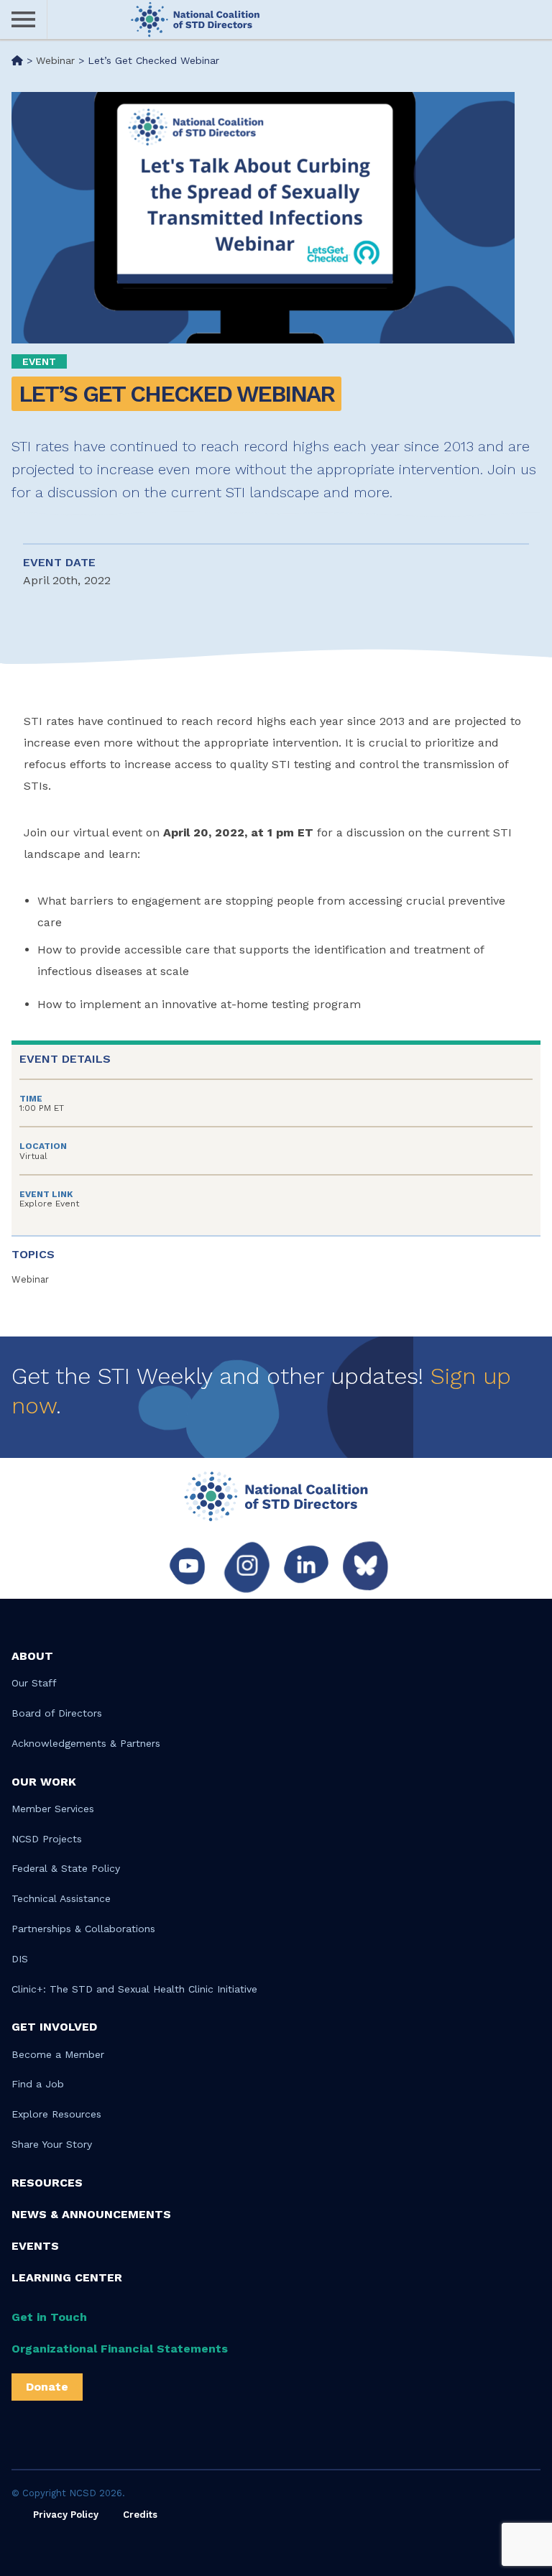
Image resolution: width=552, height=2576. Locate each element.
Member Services (53, 1809)
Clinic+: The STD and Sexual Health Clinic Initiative (134, 1989)
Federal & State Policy (66, 1868)
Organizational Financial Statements (120, 2349)
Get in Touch (49, 2317)
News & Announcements (91, 2214)
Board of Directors (57, 1713)
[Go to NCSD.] (17, 60)
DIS (20, 1959)
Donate (47, 2387)
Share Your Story (52, 2144)
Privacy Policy (66, 2515)
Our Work (44, 1782)
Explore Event (49, 1204)
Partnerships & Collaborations (83, 1929)
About (32, 1656)
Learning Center (67, 2277)
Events (35, 2246)
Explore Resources (56, 2114)
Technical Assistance (61, 1898)
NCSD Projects (47, 1839)
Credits (140, 2515)
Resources (47, 2183)
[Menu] (24, 20)
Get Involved (54, 2027)
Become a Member (58, 2054)
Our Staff (34, 1683)
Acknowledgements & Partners (86, 1743)
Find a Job (38, 2084)
